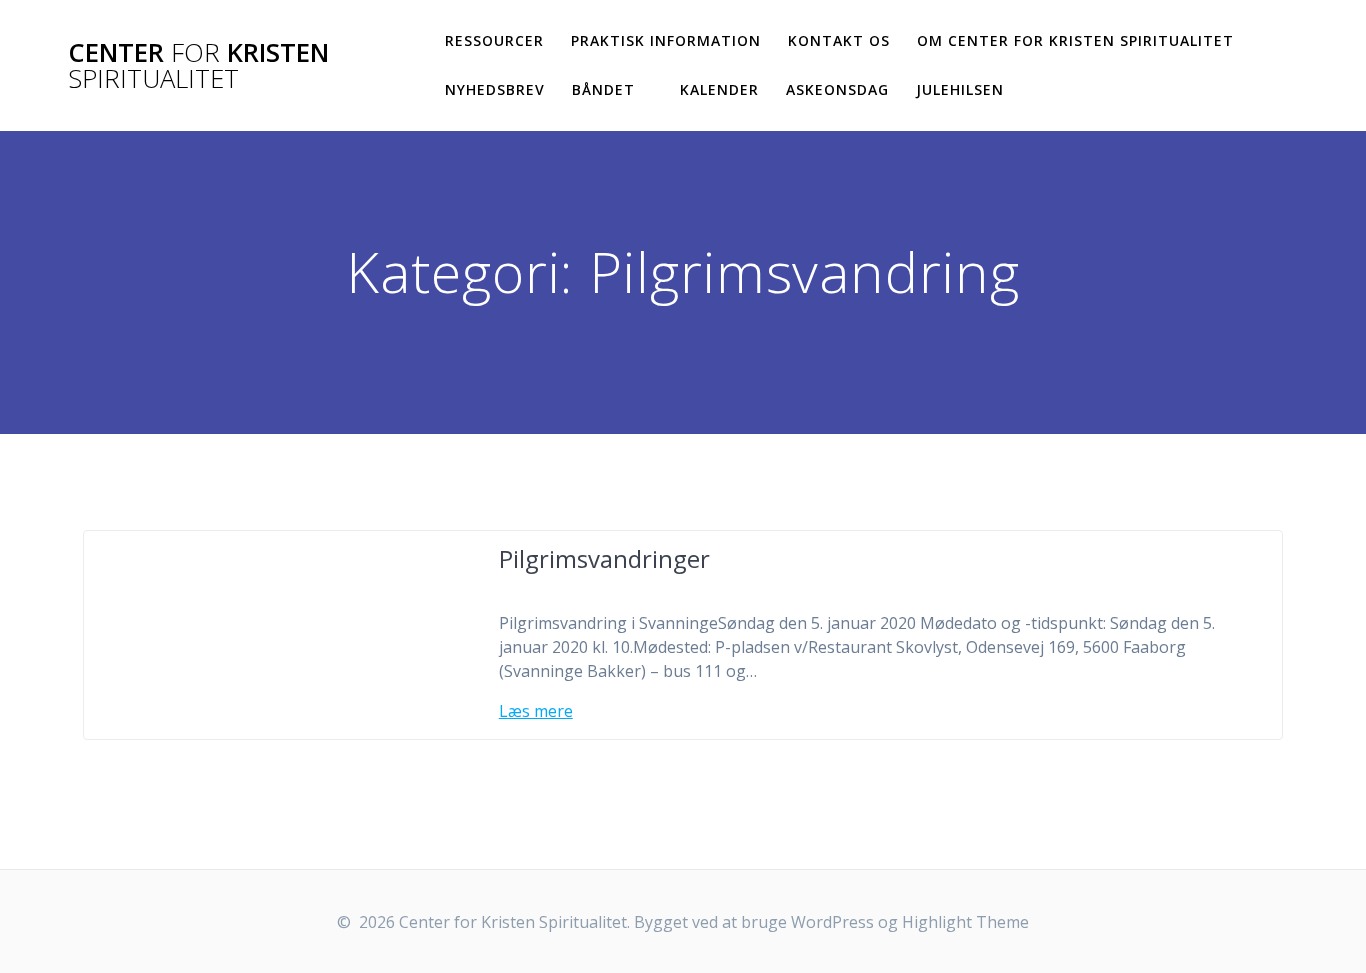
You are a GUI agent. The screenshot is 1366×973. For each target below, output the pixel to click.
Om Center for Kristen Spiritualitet (1075, 40)
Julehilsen (960, 89)
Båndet (603, 89)
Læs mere (536, 711)
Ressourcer (494, 40)
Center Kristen (198, 65)
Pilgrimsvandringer (604, 558)
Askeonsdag (837, 89)
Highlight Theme (965, 922)
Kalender (719, 89)
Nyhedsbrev (495, 89)
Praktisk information (666, 40)
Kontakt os (839, 40)
